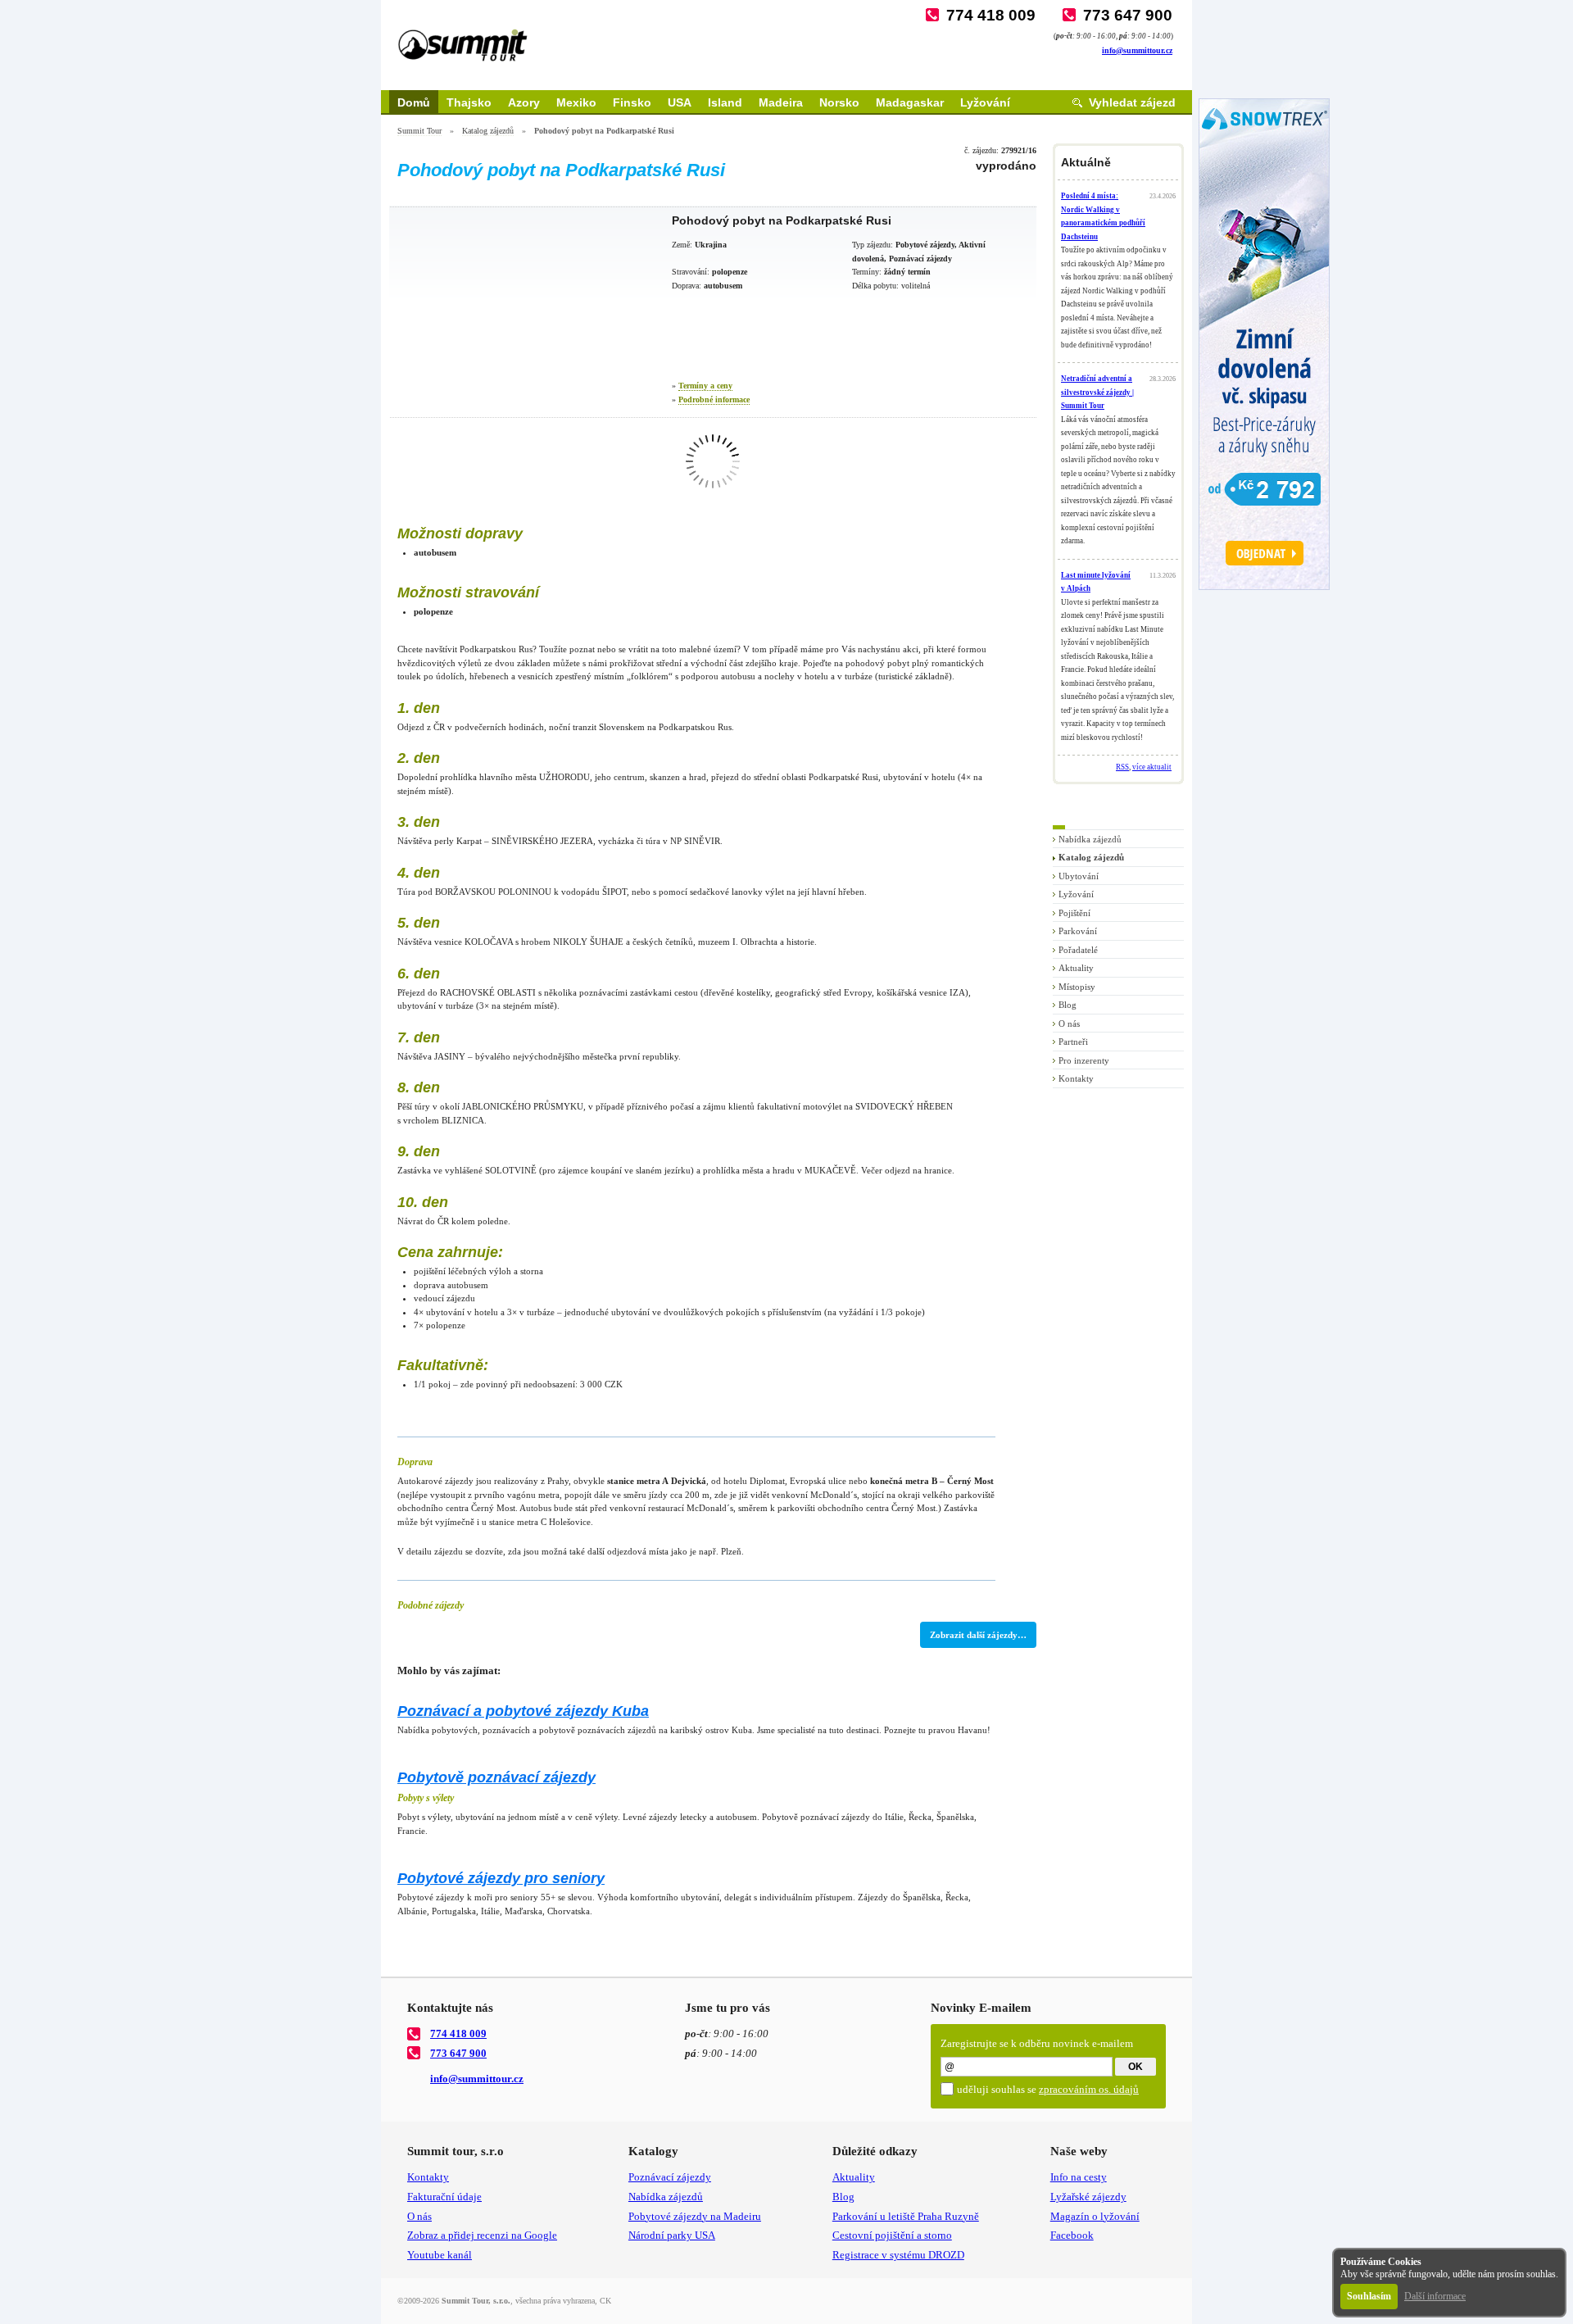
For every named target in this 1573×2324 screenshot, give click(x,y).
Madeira (781, 102)
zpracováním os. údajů (1089, 2089)
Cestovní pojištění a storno (892, 2235)
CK (605, 2301)
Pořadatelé (1078, 950)
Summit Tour (419, 131)
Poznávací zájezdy (670, 2177)
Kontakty (1076, 1078)
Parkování (1078, 931)
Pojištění (1074, 913)
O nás (1069, 1024)
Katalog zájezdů (488, 131)
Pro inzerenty (1084, 1060)
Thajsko (469, 102)
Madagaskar (910, 102)
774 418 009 (991, 15)
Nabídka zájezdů (1090, 839)
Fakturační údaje (444, 2197)
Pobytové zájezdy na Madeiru (695, 2216)
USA (680, 102)
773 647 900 (1128, 15)
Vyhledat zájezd (1132, 102)
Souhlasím (1369, 2296)
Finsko (632, 102)
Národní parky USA (672, 2235)
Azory (524, 102)
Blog (1068, 1005)
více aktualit (1152, 767)
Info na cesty (1079, 2177)
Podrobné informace (714, 399)
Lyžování (985, 102)
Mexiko (576, 102)
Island (725, 102)
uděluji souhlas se (1048, 2089)
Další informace (1435, 2296)
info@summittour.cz (1137, 50)
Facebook (1072, 2235)
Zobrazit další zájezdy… (978, 1635)
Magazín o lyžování (1095, 2216)
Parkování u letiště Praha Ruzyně (906, 2216)
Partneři (1073, 1042)
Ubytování (1079, 876)
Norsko (839, 102)
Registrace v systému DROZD (898, 2255)
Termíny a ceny (705, 386)
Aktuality (1076, 968)
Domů (414, 102)
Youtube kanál (440, 2255)
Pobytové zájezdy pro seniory (501, 1878)
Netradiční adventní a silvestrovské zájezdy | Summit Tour (1097, 392)
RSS (1122, 767)
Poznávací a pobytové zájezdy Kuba (523, 1711)
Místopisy (1077, 987)
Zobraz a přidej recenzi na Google (482, 2235)
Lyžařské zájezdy (1088, 2197)
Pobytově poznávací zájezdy (496, 1777)
